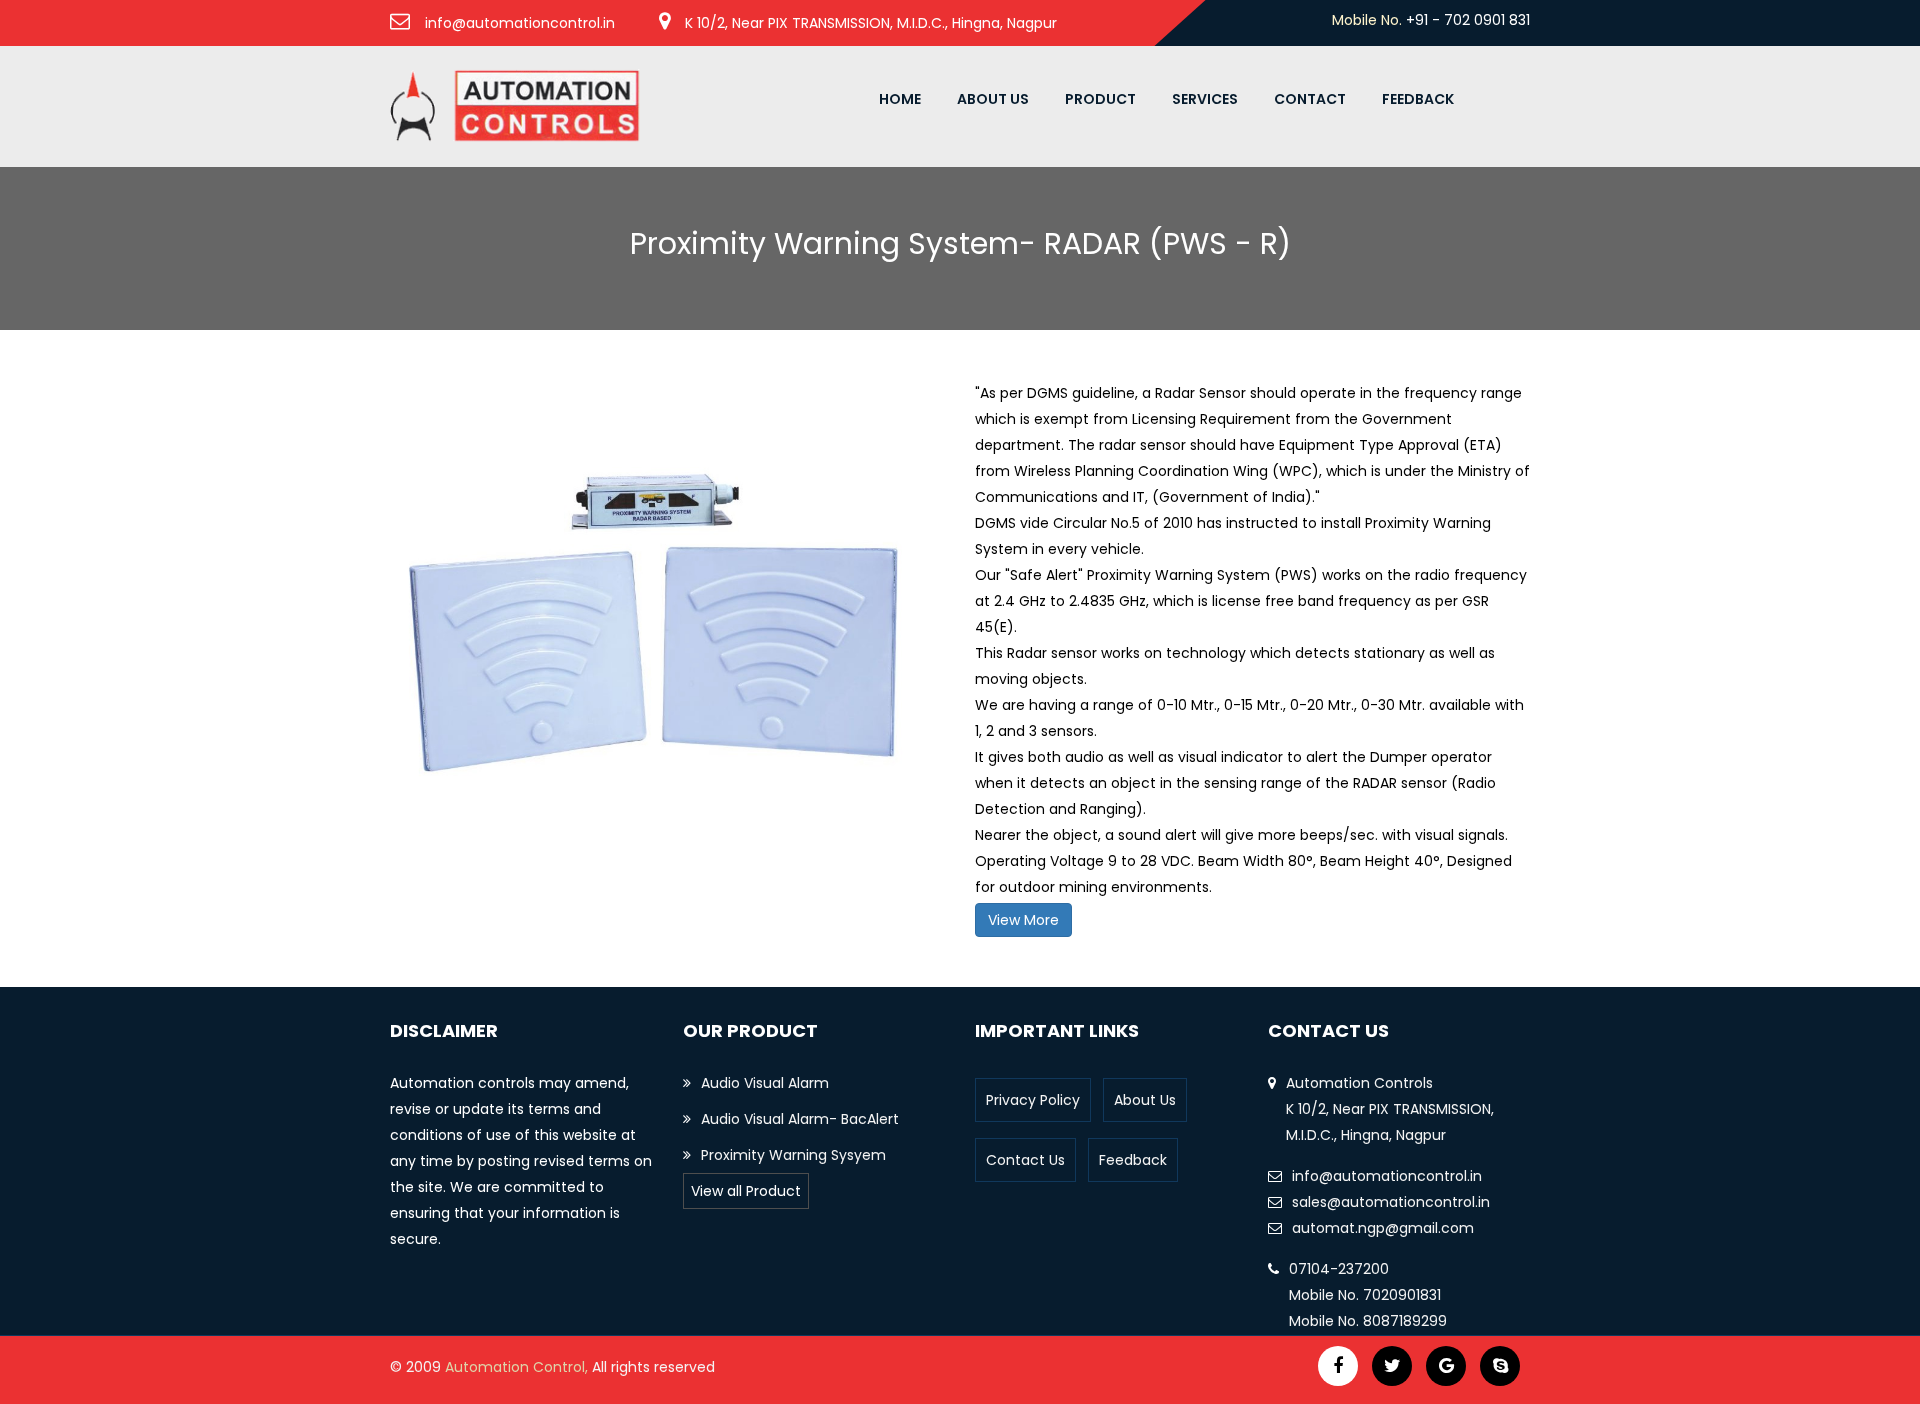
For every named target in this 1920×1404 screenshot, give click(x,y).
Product (1100, 99)
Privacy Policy (1033, 1100)
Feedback (1418, 99)
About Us (993, 99)
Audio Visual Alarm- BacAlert (800, 1119)
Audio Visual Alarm (765, 1083)
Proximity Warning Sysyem (793, 1155)
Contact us (1025, 1160)
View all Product (746, 1191)
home (900, 99)
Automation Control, (518, 1367)
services (1205, 99)
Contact (1310, 99)
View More (1023, 920)
